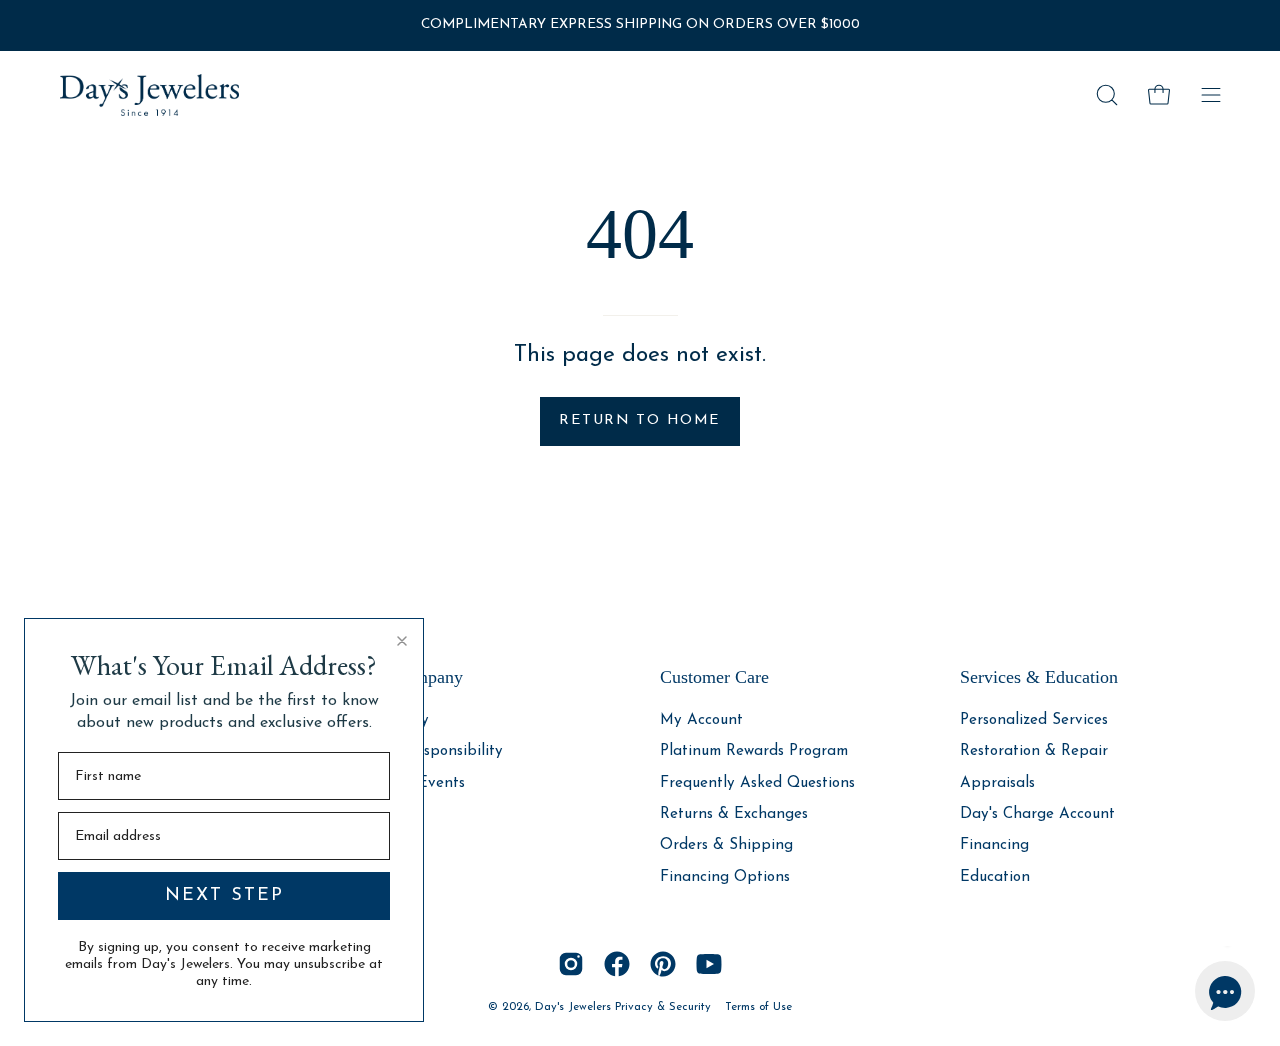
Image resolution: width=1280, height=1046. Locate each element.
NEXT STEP (224, 896)
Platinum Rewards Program (754, 751)
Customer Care (714, 677)
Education (995, 876)
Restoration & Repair (1034, 751)
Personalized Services (1034, 720)
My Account (701, 720)
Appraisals (997, 782)
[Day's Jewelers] (150, 95)
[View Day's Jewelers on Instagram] (571, 964)
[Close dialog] (402, 641)
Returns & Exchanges (734, 814)
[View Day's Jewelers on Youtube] (709, 964)
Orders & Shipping (726, 845)
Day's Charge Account (1037, 814)
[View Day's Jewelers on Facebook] (617, 964)
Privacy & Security (663, 1007)
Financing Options (725, 876)
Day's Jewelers (575, 1007)
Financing (994, 845)
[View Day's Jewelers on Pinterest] (663, 964)
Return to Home (639, 420)
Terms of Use (758, 1007)
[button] (1107, 95)
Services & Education (1039, 677)
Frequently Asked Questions (757, 782)
